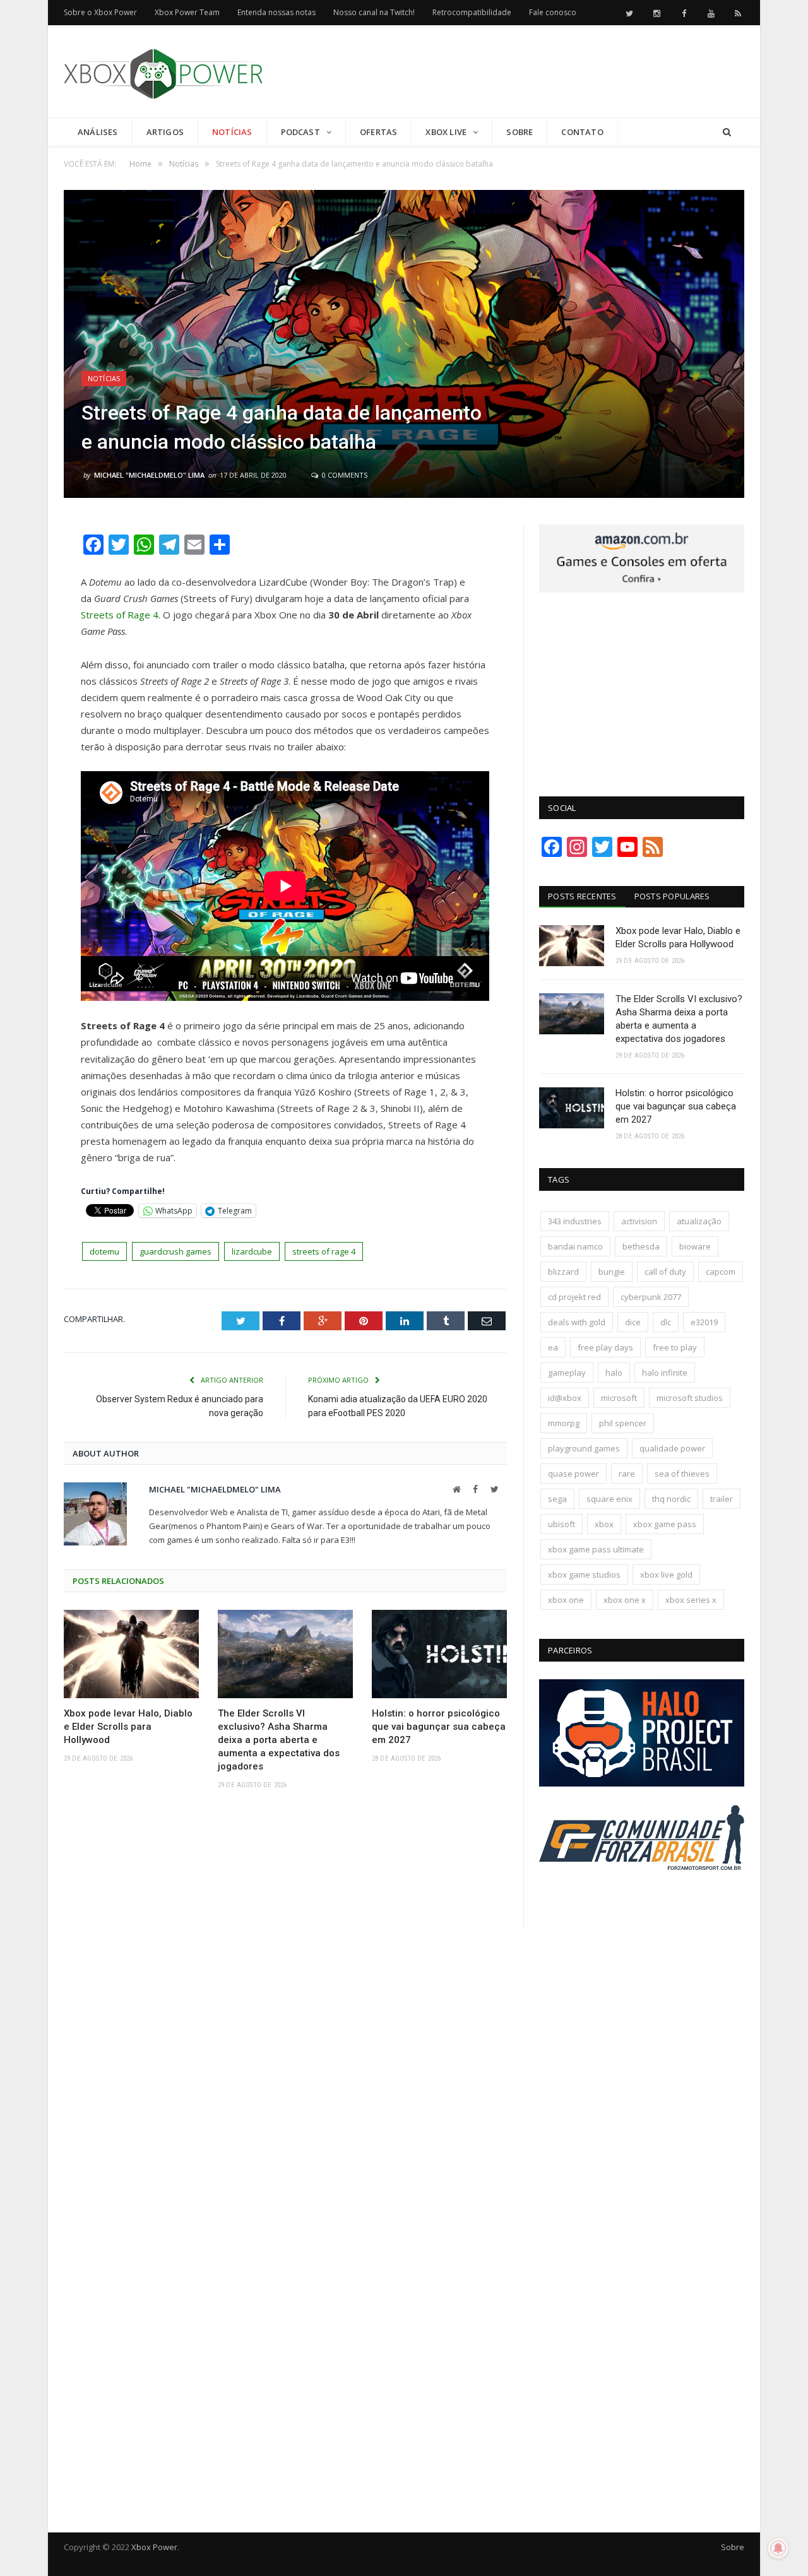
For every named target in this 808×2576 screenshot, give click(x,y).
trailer (722, 1499)
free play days (605, 1347)
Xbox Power (154, 2547)
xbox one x (625, 1600)
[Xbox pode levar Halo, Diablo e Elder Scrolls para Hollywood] (131, 1654)
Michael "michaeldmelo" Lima (149, 475)
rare (627, 1474)
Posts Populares (672, 896)
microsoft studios (690, 1398)
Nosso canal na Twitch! (374, 12)
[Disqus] (285, 1983)
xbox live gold (666, 1575)
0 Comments (344, 475)
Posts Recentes (582, 896)
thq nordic (671, 1499)
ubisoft (561, 1524)
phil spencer (623, 1423)
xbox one (566, 1600)
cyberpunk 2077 (651, 1297)
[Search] (727, 132)
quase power (573, 1474)
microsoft (619, 1398)
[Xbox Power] (163, 71)
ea (553, 1347)
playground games (584, 1448)
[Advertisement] (514, 72)
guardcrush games (175, 1251)
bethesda (641, 1246)
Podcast (300, 132)
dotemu (104, 1251)
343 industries (575, 1221)
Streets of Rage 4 (120, 615)
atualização (699, 1221)
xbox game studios (584, 1575)
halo (614, 1373)
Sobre (520, 132)
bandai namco (575, 1246)
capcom (721, 1272)
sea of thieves (682, 1474)
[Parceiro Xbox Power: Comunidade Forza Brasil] (642, 1894)
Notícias (232, 132)
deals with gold (577, 1322)
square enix (609, 1499)
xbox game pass (665, 1524)
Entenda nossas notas (276, 12)
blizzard (563, 1272)
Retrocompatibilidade (472, 12)
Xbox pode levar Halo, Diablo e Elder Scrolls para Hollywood (128, 1727)
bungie (612, 1272)
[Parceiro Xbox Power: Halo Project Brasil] (642, 1783)
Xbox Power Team (187, 12)
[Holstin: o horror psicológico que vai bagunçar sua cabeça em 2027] (439, 1654)
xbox (604, 1524)
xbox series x (691, 1600)
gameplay (567, 1373)
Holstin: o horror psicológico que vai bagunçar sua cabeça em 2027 (439, 1727)
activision (639, 1221)
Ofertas (378, 132)
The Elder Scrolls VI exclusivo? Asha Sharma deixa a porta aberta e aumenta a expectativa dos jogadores (279, 1740)
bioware (695, 1246)
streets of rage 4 (324, 1251)
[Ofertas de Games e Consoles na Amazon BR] (642, 589)
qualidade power (672, 1448)
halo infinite (665, 1373)
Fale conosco (553, 12)
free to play (675, 1347)
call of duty (665, 1272)
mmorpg (564, 1423)
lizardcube (252, 1251)
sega (557, 1499)
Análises (98, 132)
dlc (666, 1322)
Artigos (165, 132)
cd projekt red (574, 1297)
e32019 (704, 1322)
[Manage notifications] (778, 2548)
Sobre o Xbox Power (100, 12)
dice (633, 1322)
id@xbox (565, 1398)
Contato (582, 132)
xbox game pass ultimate (596, 1549)
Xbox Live (446, 132)
